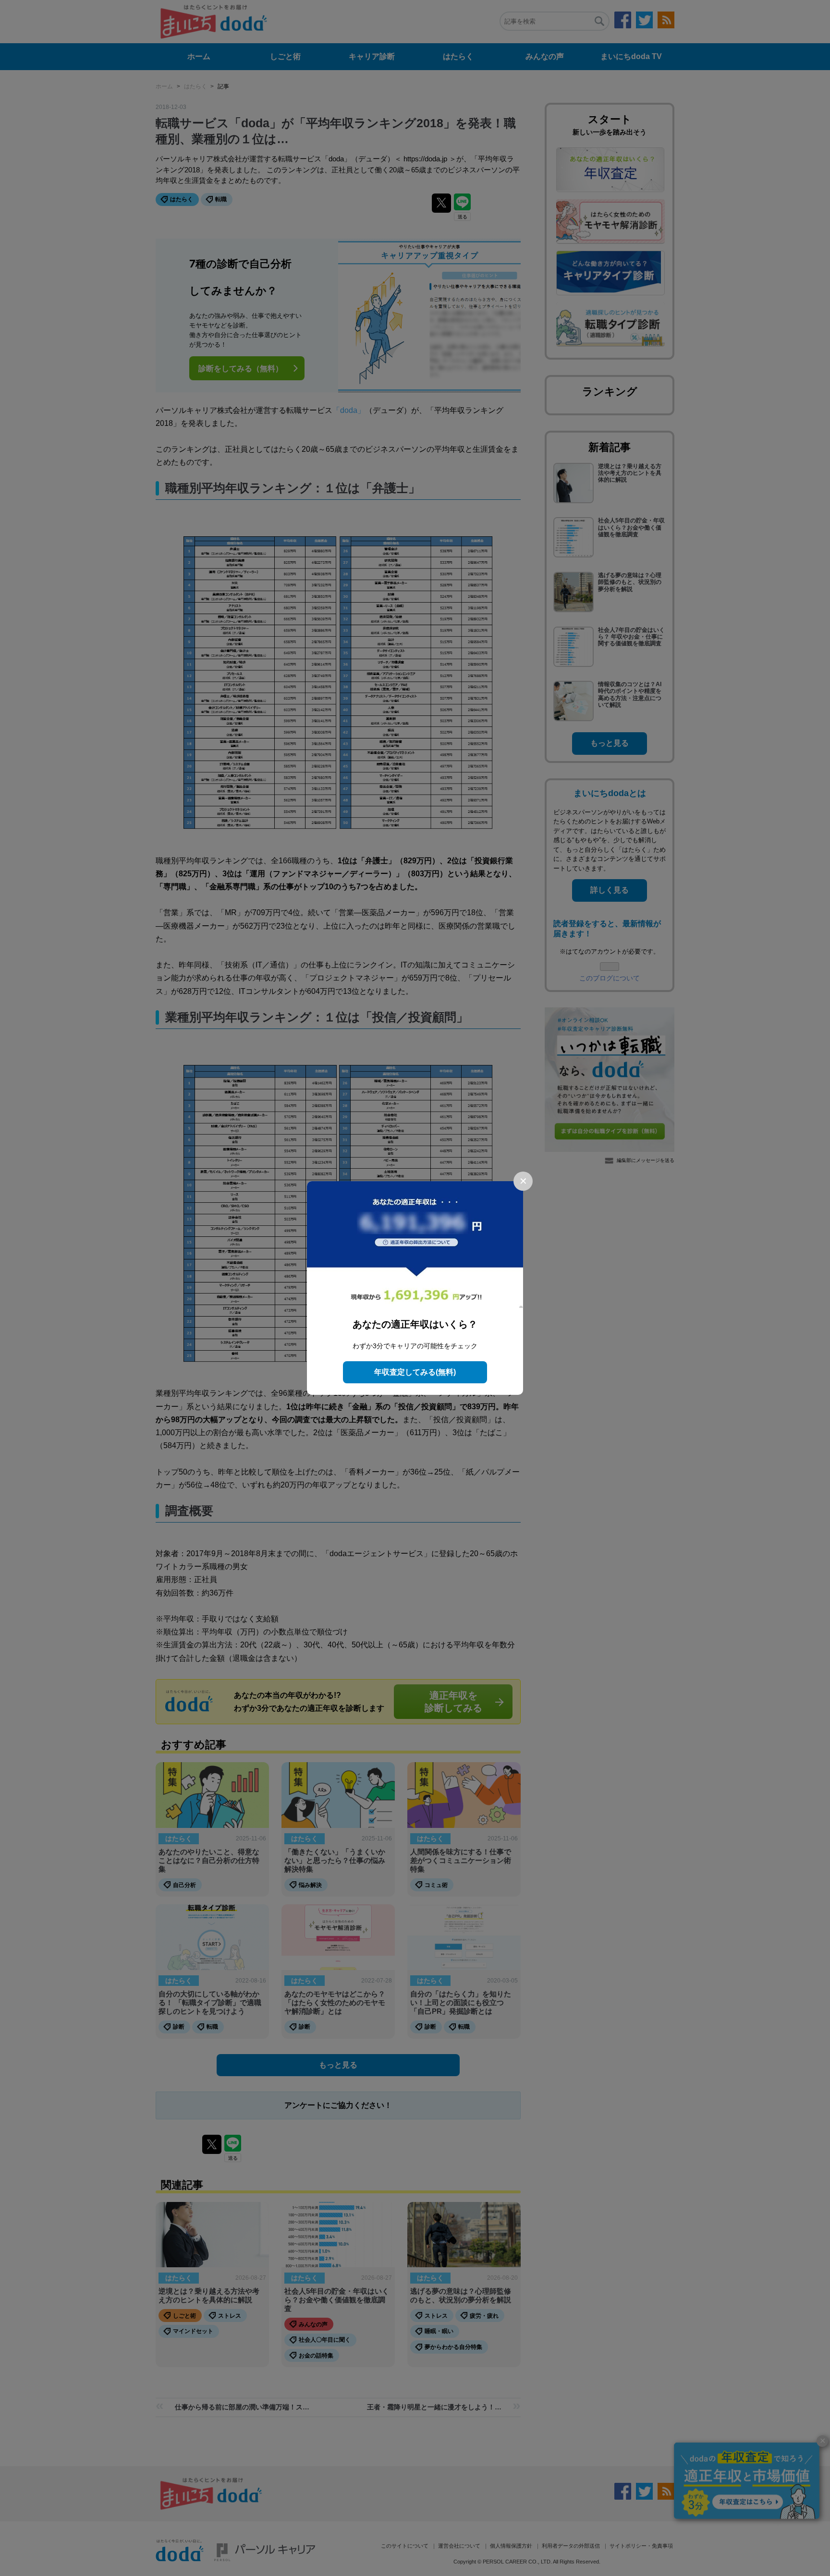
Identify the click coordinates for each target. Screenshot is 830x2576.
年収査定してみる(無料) (415, 1372)
